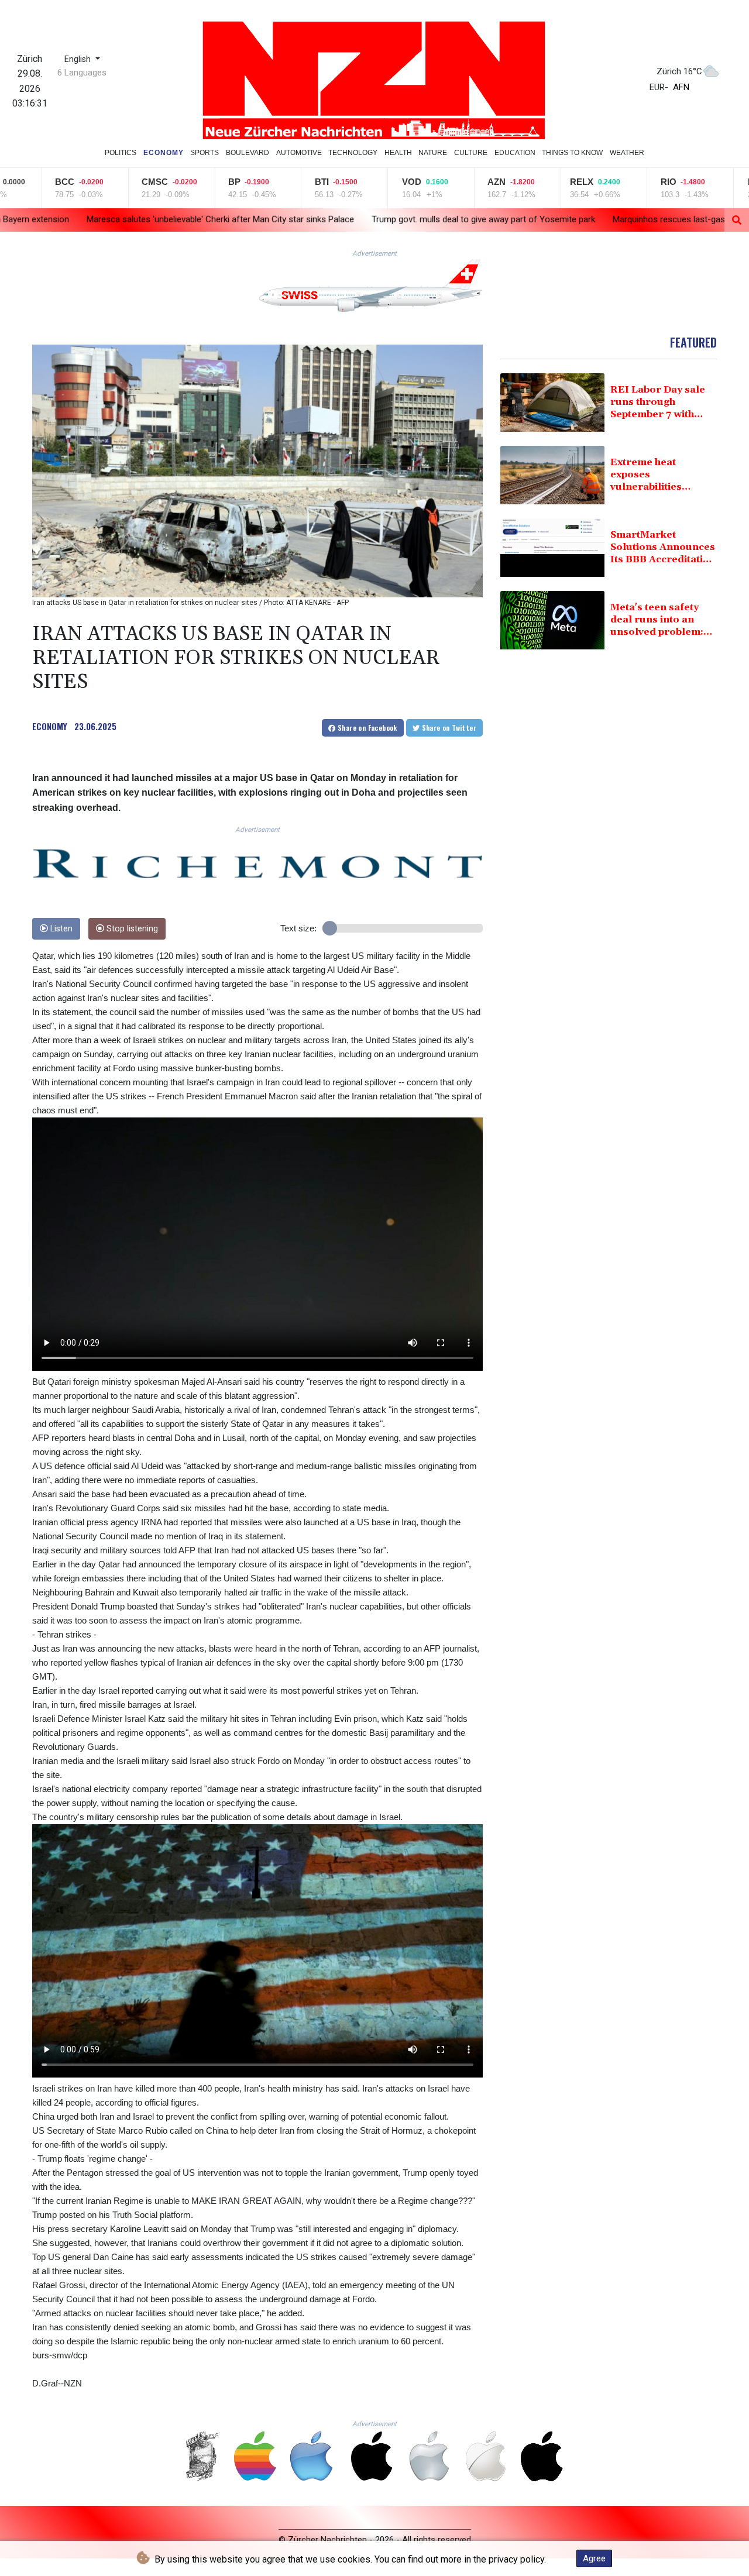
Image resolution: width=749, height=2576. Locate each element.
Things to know (572, 153)
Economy (164, 153)
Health (398, 153)
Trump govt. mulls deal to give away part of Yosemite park (300, 219)
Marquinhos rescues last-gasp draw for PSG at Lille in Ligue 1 (548, 219)
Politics (121, 153)
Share (367, 728)
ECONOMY (50, 726)
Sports (205, 153)
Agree (594, 2558)
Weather (627, 153)
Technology (353, 153)
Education (515, 153)
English (79, 59)
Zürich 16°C (679, 71)
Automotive (299, 153)
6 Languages (82, 73)
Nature (433, 153)
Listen (60, 929)
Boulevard (248, 153)
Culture (471, 153)
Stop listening (131, 929)
